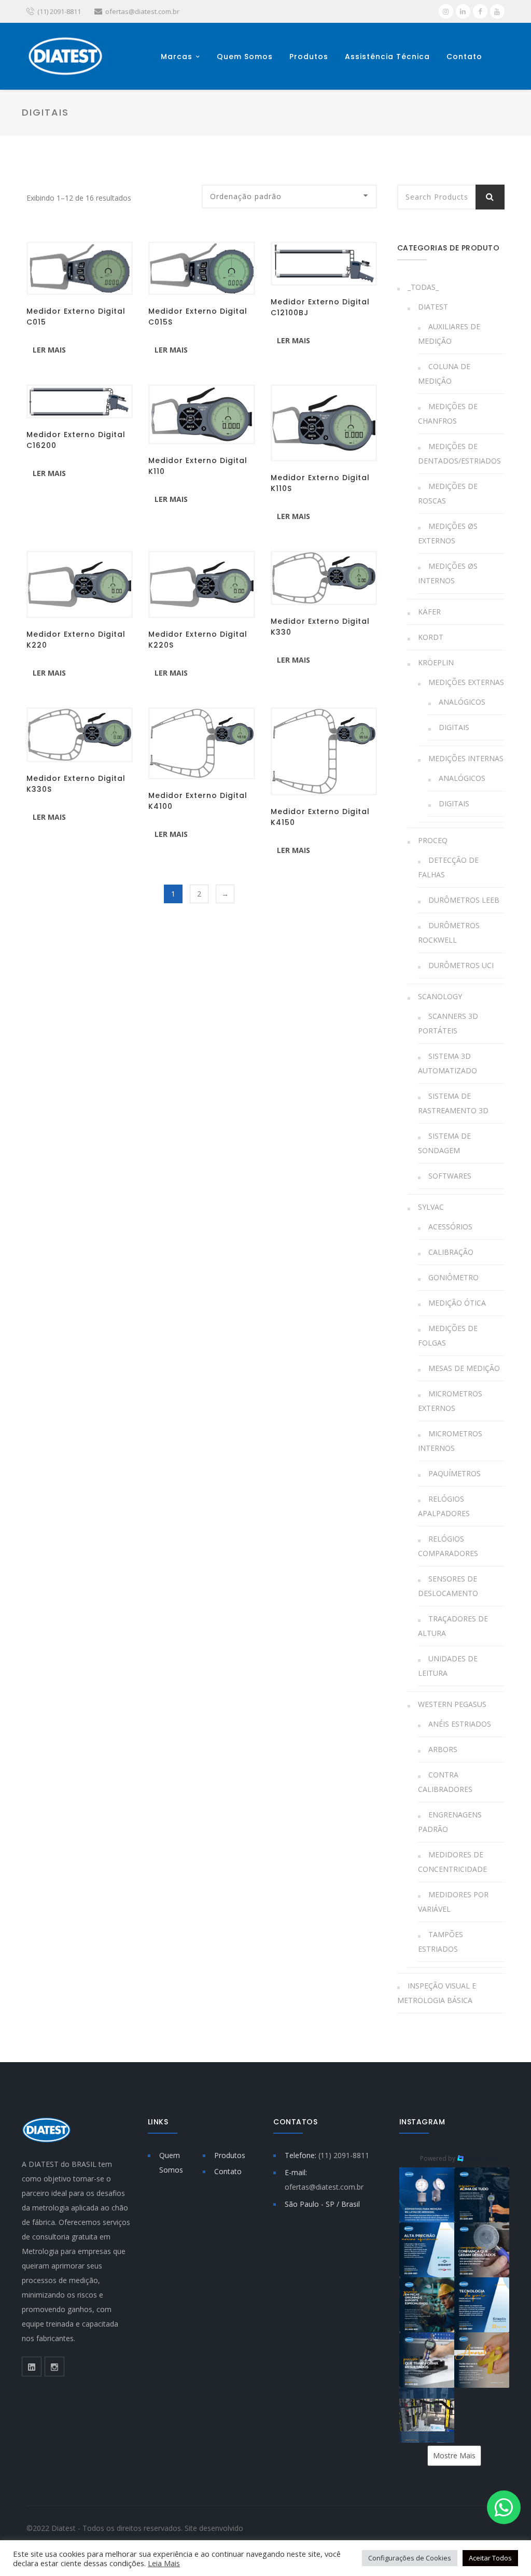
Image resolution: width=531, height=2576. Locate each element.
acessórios (450, 1227)
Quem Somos (245, 56)
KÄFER (429, 612)
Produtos (309, 56)
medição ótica (457, 1303)
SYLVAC (431, 1207)
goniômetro (453, 1277)
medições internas (466, 758)
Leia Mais (164, 2563)
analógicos (462, 702)
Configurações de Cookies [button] (410, 2558)
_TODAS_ (423, 287)
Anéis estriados (460, 1724)
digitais (454, 727)
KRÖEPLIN (436, 662)
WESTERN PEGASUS (452, 1704)
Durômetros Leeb (464, 900)
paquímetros (455, 1473)
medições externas (466, 682)
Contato (464, 56)
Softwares (450, 1176)
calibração (451, 1252)
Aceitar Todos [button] (490, 2558)
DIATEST (433, 307)
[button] (427, 2195)
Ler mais (49, 350)
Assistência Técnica (387, 56)
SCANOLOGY (440, 996)
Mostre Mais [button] (454, 2455)
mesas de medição (464, 1368)
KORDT (431, 637)
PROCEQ (433, 840)
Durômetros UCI (461, 965)
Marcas (177, 56)
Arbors (443, 1749)
